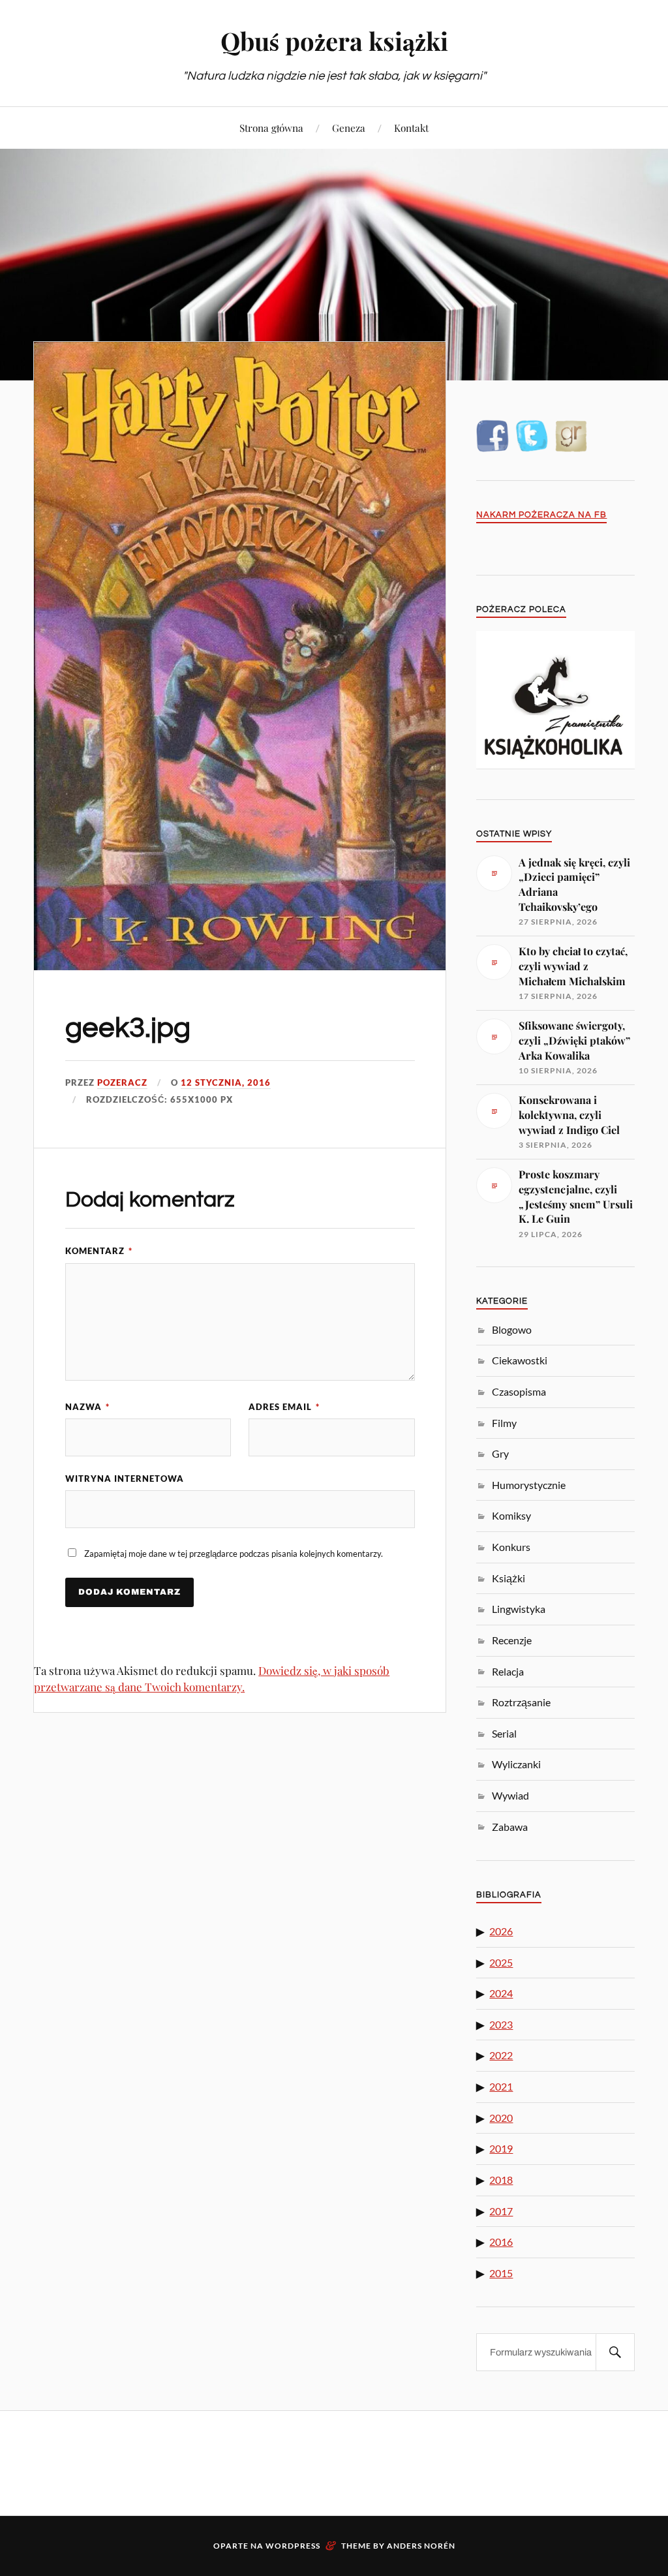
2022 (501, 2055)
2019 (501, 2148)
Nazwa (87, 1407)
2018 (501, 2180)
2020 (501, 2118)
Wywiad (510, 1795)
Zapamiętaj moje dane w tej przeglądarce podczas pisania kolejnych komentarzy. (234, 1554)
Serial (504, 1733)
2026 (501, 1931)
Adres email (284, 1407)
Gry (500, 1453)
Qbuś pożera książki (334, 41)
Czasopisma (519, 1391)
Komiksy (511, 1515)
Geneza (349, 128)
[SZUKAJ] (615, 2352)
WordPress (293, 2546)
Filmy (504, 1423)
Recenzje (512, 1640)
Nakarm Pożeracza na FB (541, 515)
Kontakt (411, 128)
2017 (501, 2211)
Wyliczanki (516, 1764)
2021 (501, 2086)
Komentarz (99, 1251)
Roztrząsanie (521, 1702)
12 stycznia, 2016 (226, 1082)
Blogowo (512, 1329)
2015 (501, 2273)
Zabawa (510, 1827)
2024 (501, 1993)
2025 (501, 1962)
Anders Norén (421, 2546)
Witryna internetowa (125, 1479)
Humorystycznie (529, 1485)
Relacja (508, 1671)
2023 (501, 2024)
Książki (509, 1578)
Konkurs (511, 1547)
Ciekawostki (520, 1360)
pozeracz (122, 1082)
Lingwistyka (519, 1609)
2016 (501, 2242)
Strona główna (271, 128)
